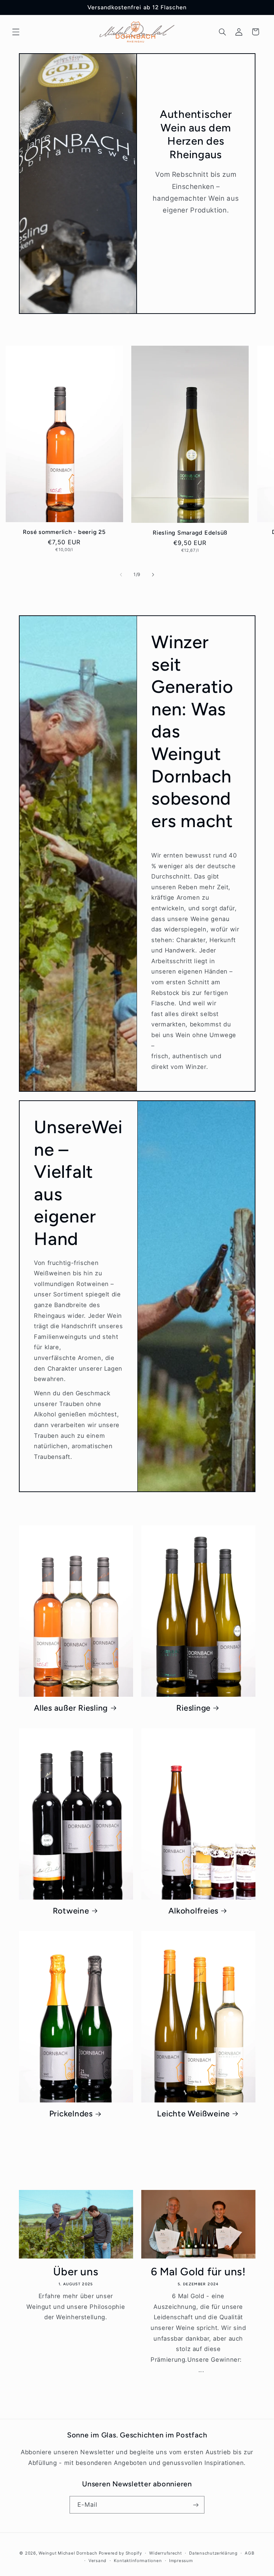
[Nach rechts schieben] (153, 575)
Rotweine (71, 1911)
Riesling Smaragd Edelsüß (190, 533)
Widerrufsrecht (165, 2553)
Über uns (76, 2272)
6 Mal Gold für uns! (198, 2272)
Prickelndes (71, 2114)
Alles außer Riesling (71, 1708)
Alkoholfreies (193, 1911)
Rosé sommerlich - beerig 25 (64, 532)
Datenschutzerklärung (213, 2553)
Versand (97, 2561)
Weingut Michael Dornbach (68, 2553)
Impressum (181, 2561)
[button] (16, 32)
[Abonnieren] (196, 2505)
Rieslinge (193, 1708)
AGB (250, 2553)
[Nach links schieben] (121, 575)
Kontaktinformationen (138, 2561)
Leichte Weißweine (193, 2114)
